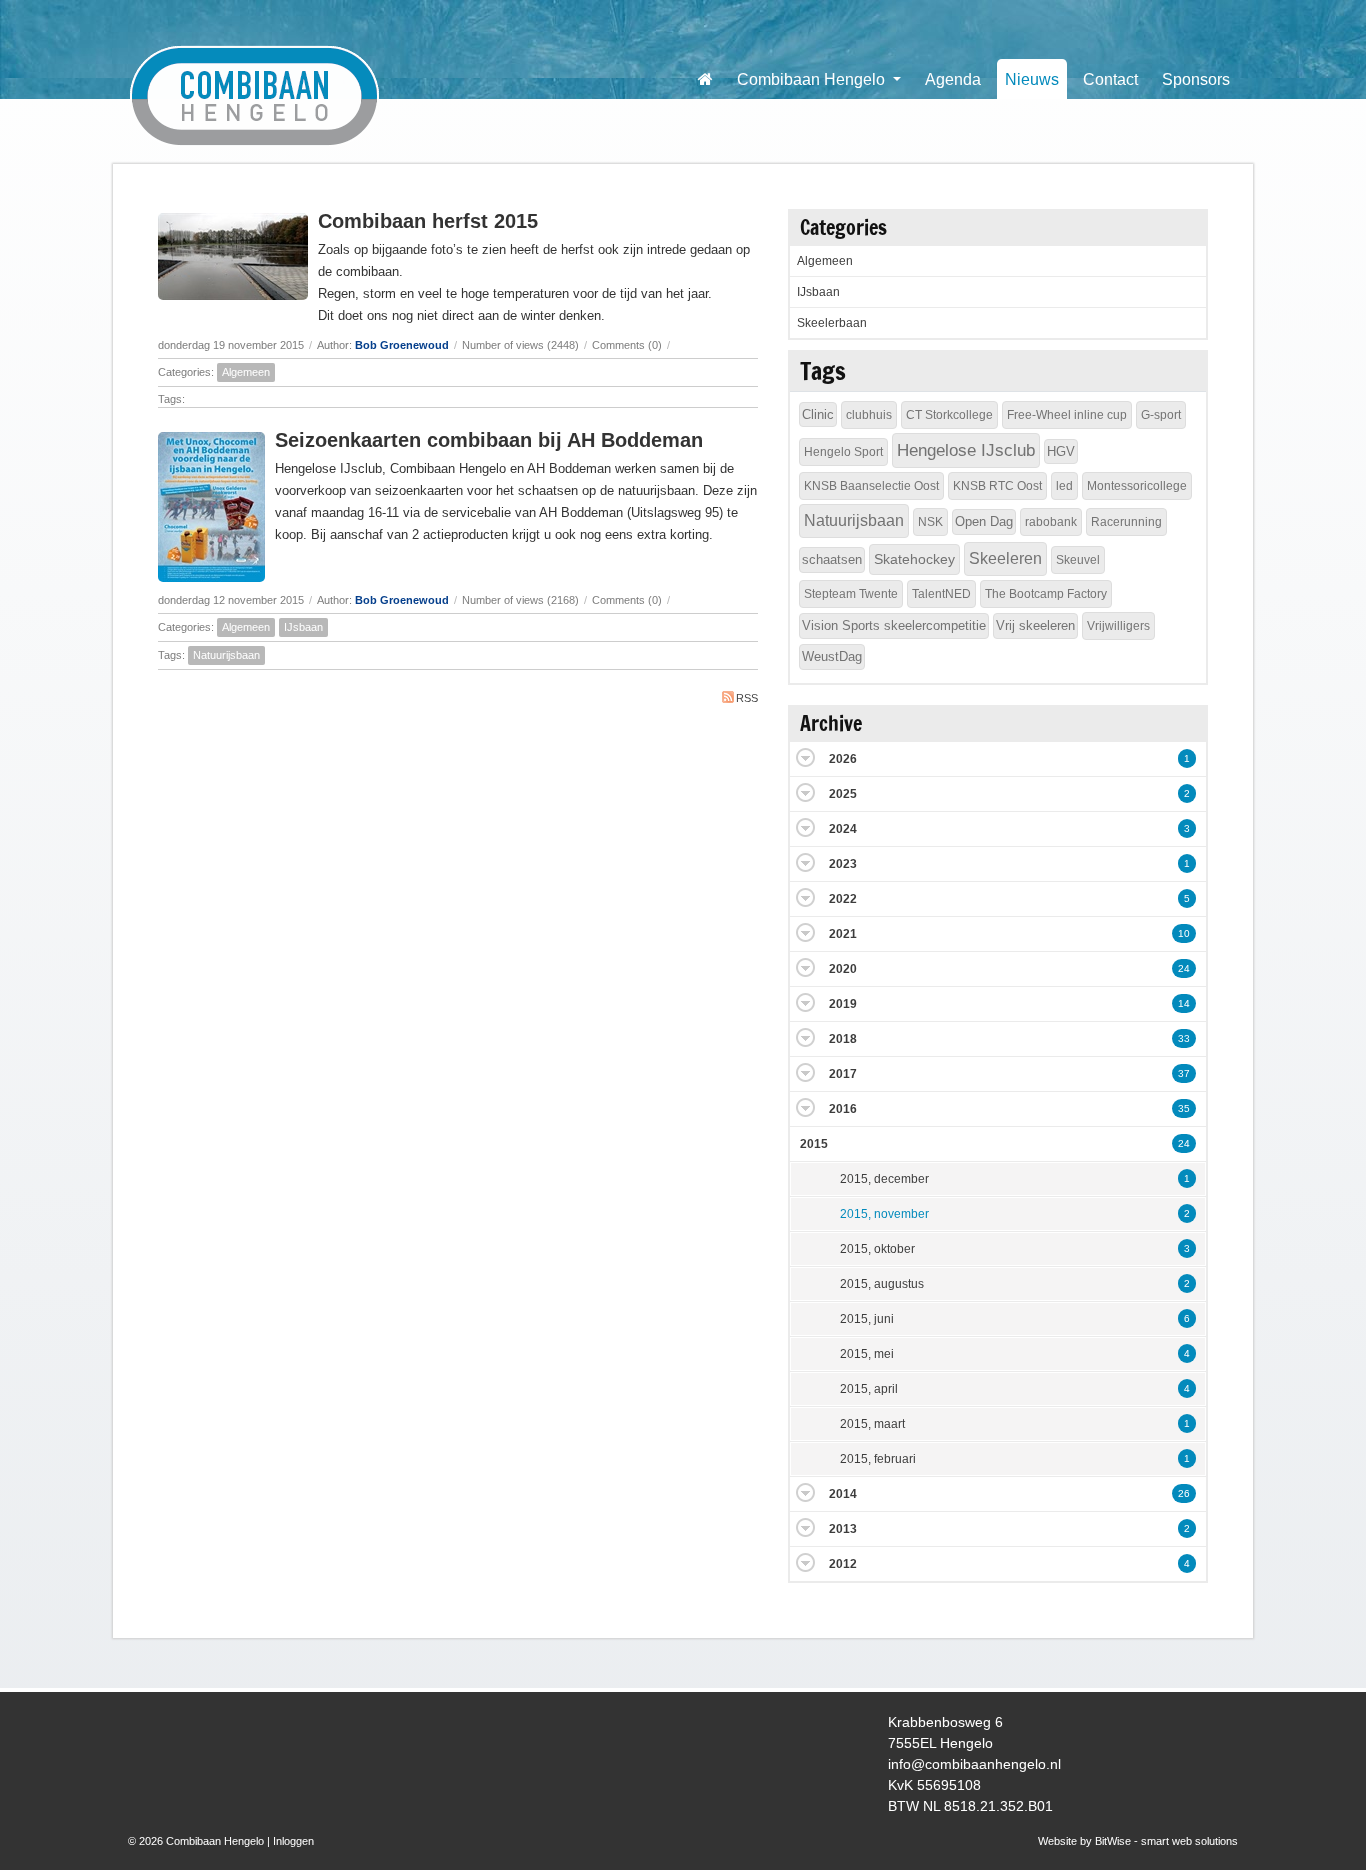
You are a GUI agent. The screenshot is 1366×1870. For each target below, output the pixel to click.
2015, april (869, 1389)
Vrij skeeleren (1035, 625)
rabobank (1051, 522)
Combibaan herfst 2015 (428, 221)
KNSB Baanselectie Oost (871, 486)
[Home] (705, 79)
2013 (843, 1529)
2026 (843, 759)
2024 (843, 829)
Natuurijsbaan (226, 655)
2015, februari (878, 1459)
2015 (814, 1144)
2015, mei (867, 1354)
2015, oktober (877, 1249)
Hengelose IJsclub (966, 450)
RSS (747, 698)
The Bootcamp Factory (1046, 594)
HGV (1061, 451)
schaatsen (832, 559)
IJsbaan (303, 627)
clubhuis (869, 415)
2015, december (884, 1179)
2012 (843, 1564)
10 (1184, 933)
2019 (843, 1004)
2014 (843, 1494)
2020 (843, 969)
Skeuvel (1078, 560)
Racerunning (1126, 522)
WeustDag (832, 656)
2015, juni (867, 1319)
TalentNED (941, 594)
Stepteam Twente (851, 594)
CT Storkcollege (949, 415)
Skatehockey (914, 559)
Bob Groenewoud (402, 345)
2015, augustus (882, 1284)
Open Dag (984, 521)
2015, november (884, 1214)
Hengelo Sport (843, 452)
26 (1184, 1493)
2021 (843, 934)
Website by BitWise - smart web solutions (1138, 1841)
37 (1184, 1073)
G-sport (1161, 415)
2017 (843, 1074)
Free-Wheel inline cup (1067, 415)
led (1064, 486)
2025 (843, 794)
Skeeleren (1005, 558)
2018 (843, 1039)
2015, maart (872, 1424)
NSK (930, 522)
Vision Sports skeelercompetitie (894, 625)
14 (1184, 1003)
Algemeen (246, 372)
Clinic (818, 414)
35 (1184, 1108)
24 (1184, 968)
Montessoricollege (1137, 486)
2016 (843, 1109)
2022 (843, 899)
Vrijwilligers (1118, 626)
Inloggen (293, 1841)
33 (1184, 1038)
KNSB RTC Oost (997, 486)
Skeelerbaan (832, 323)
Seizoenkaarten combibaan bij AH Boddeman (489, 440)
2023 (843, 864)
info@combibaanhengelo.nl (974, 1764)
